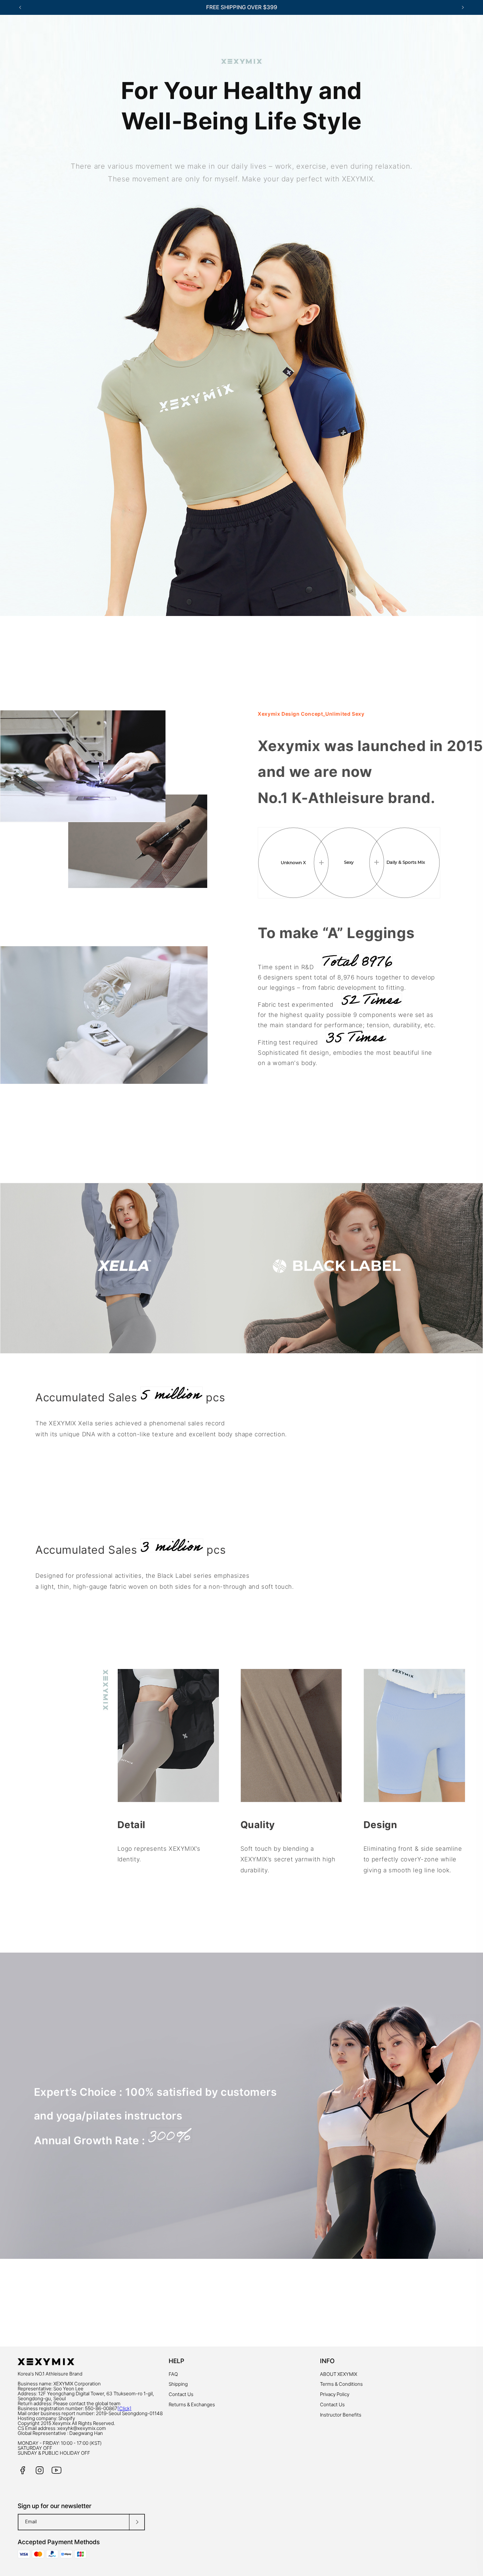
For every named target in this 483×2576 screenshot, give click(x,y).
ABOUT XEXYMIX (339, 2374)
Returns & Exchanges (192, 2405)
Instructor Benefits (341, 2415)
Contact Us (181, 2394)
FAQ (173, 2374)
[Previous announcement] (20, 7)
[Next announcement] (463, 7)
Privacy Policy (335, 2394)
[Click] (124, 2408)
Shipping (178, 2384)
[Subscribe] (137, 2522)
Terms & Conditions (341, 2384)
